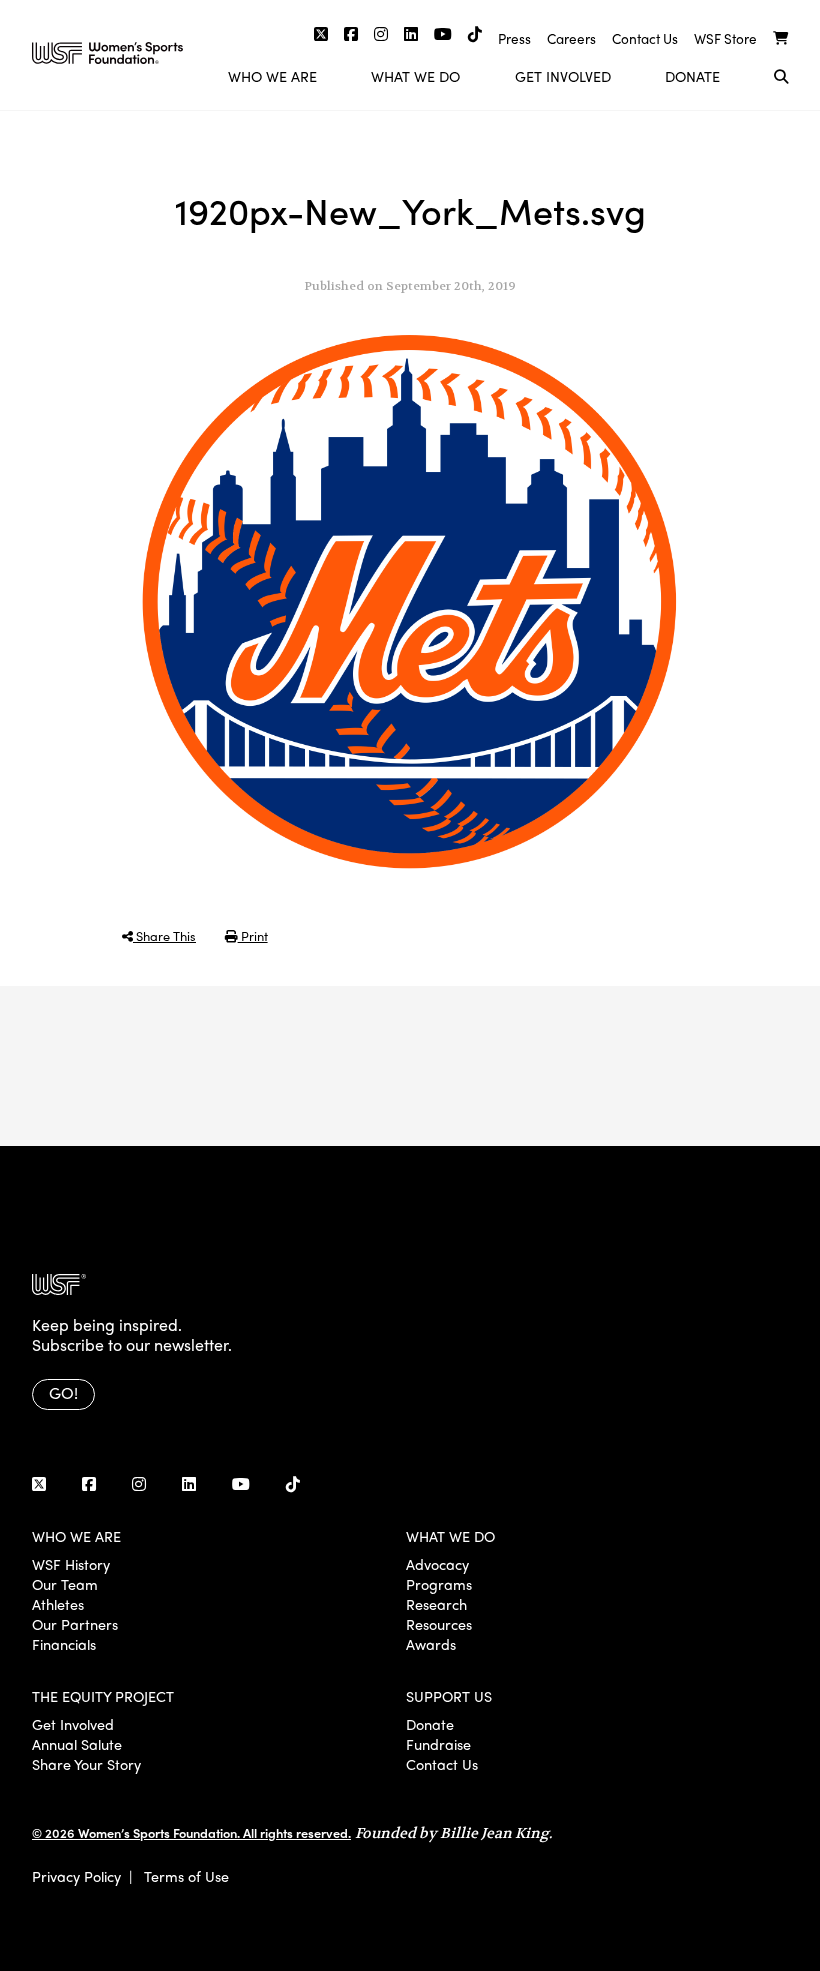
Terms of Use (186, 1876)
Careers (571, 38)
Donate (692, 76)
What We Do (415, 76)
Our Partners (75, 1624)
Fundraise (438, 1744)
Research (436, 1604)
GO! (63, 1392)
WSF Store (725, 38)
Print (253, 935)
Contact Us (645, 38)
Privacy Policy (76, 1876)
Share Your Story (86, 1764)
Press (514, 38)
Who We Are (272, 76)
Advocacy (437, 1564)
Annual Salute (77, 1744)
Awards (431, 1644)
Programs (439, 1584)
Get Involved (563, 76)
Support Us (449, 1696)
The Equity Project (103, 1696)
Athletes (58, 1604)
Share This (164, 935)
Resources (439, 1624)
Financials (64, 1644)
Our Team (65, 1584)
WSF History (71, 1564)
